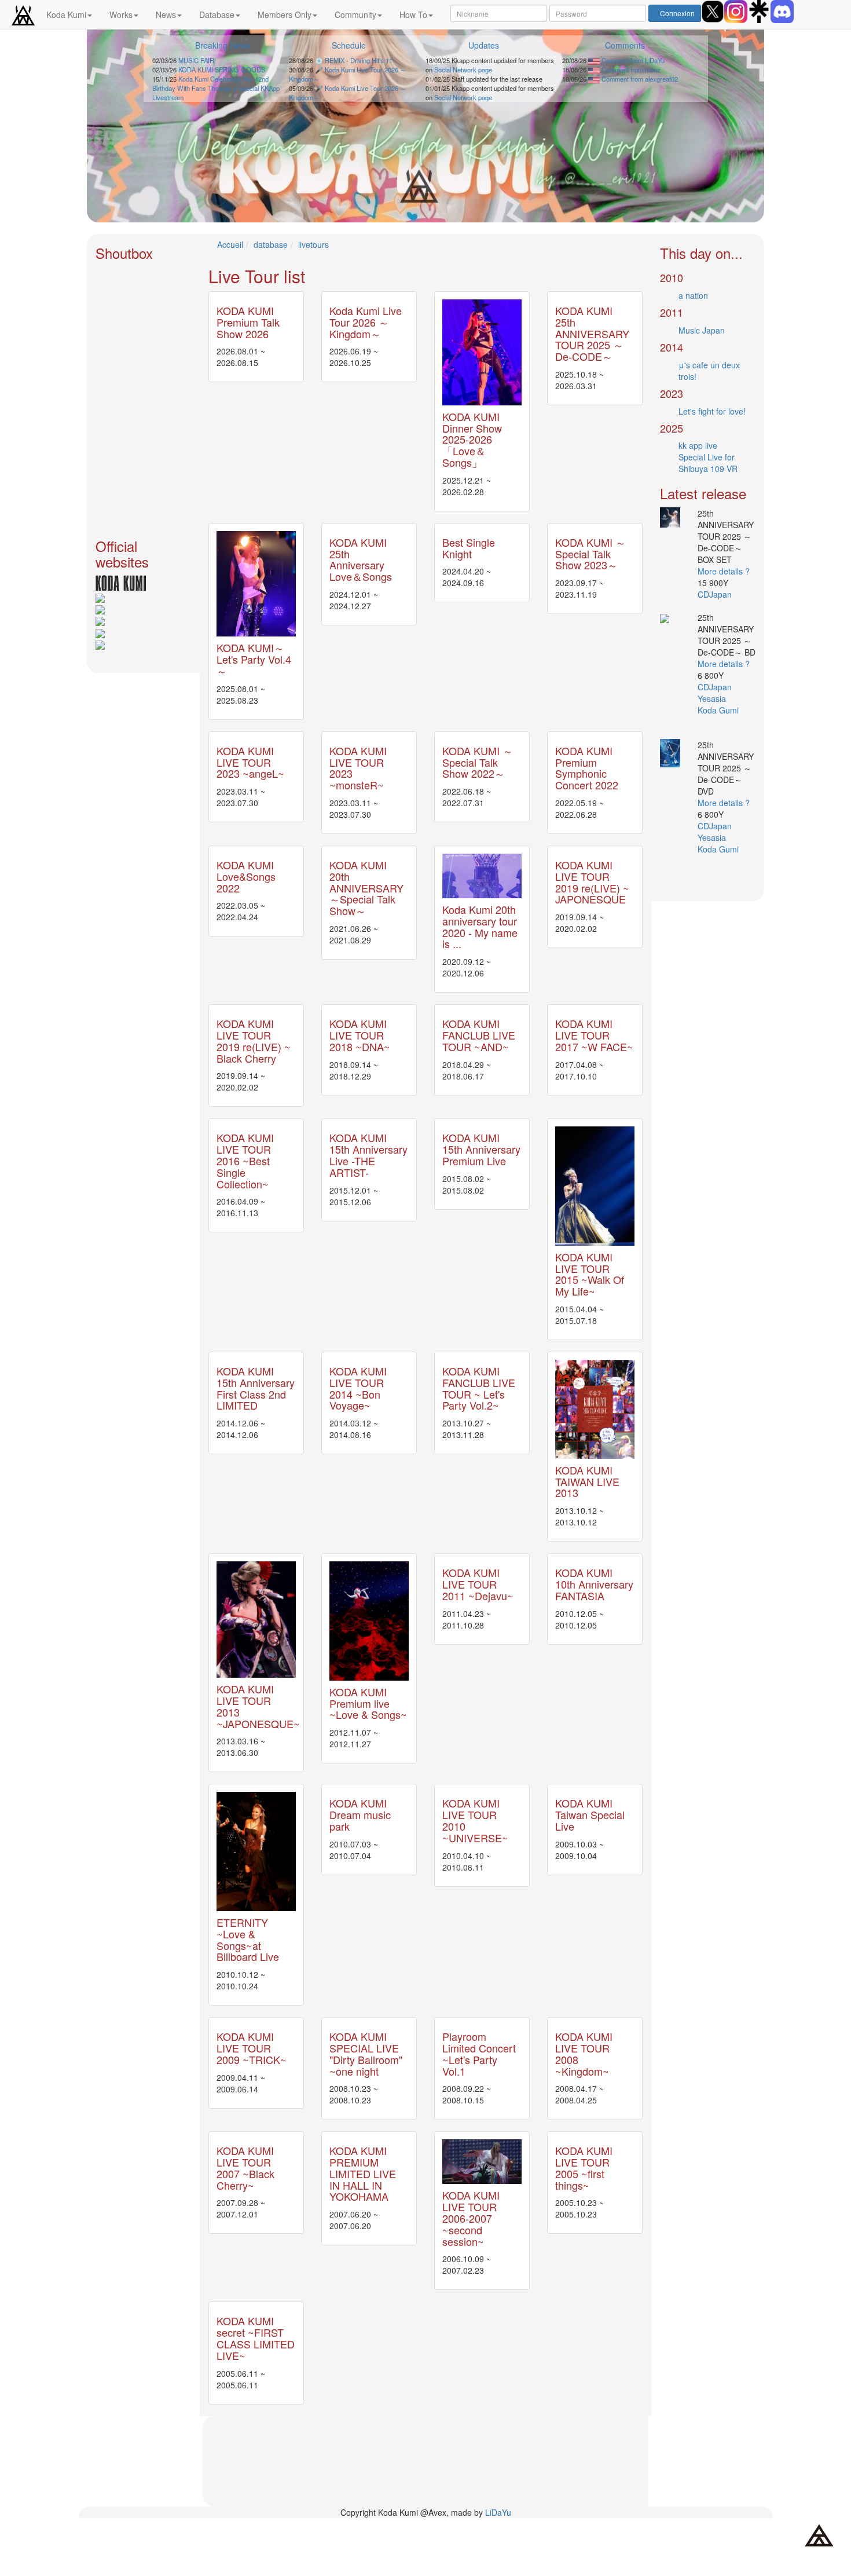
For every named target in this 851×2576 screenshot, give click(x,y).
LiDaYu (498, 2512)
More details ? (724, 571)
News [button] (166, 14)
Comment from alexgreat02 (639, 79)
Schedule (349, 45)
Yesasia (713, 698)
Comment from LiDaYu (632, 60)
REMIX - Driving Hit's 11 (359, 60)
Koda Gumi (719, 710)
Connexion (677, 13)
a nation (693, 295)
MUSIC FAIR (196, 60)
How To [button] (413, 14)
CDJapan (716, 594)
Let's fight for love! (712, 411)
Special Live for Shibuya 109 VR (708, 463)
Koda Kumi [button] (66, 14)
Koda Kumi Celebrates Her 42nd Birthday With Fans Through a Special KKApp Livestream (216, 88)
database (271, 244)
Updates (484, 45)
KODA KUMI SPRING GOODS (222, 69)
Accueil (230, 244)
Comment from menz (630, 69)
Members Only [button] (285, 14)
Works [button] (121, 14)
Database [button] (217, 14)
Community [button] (355, 14)
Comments (625, 45)
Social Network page (463, 69)
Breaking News (223, 45)
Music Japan (702, 330)
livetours (313, 244)
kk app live (698, 445)
